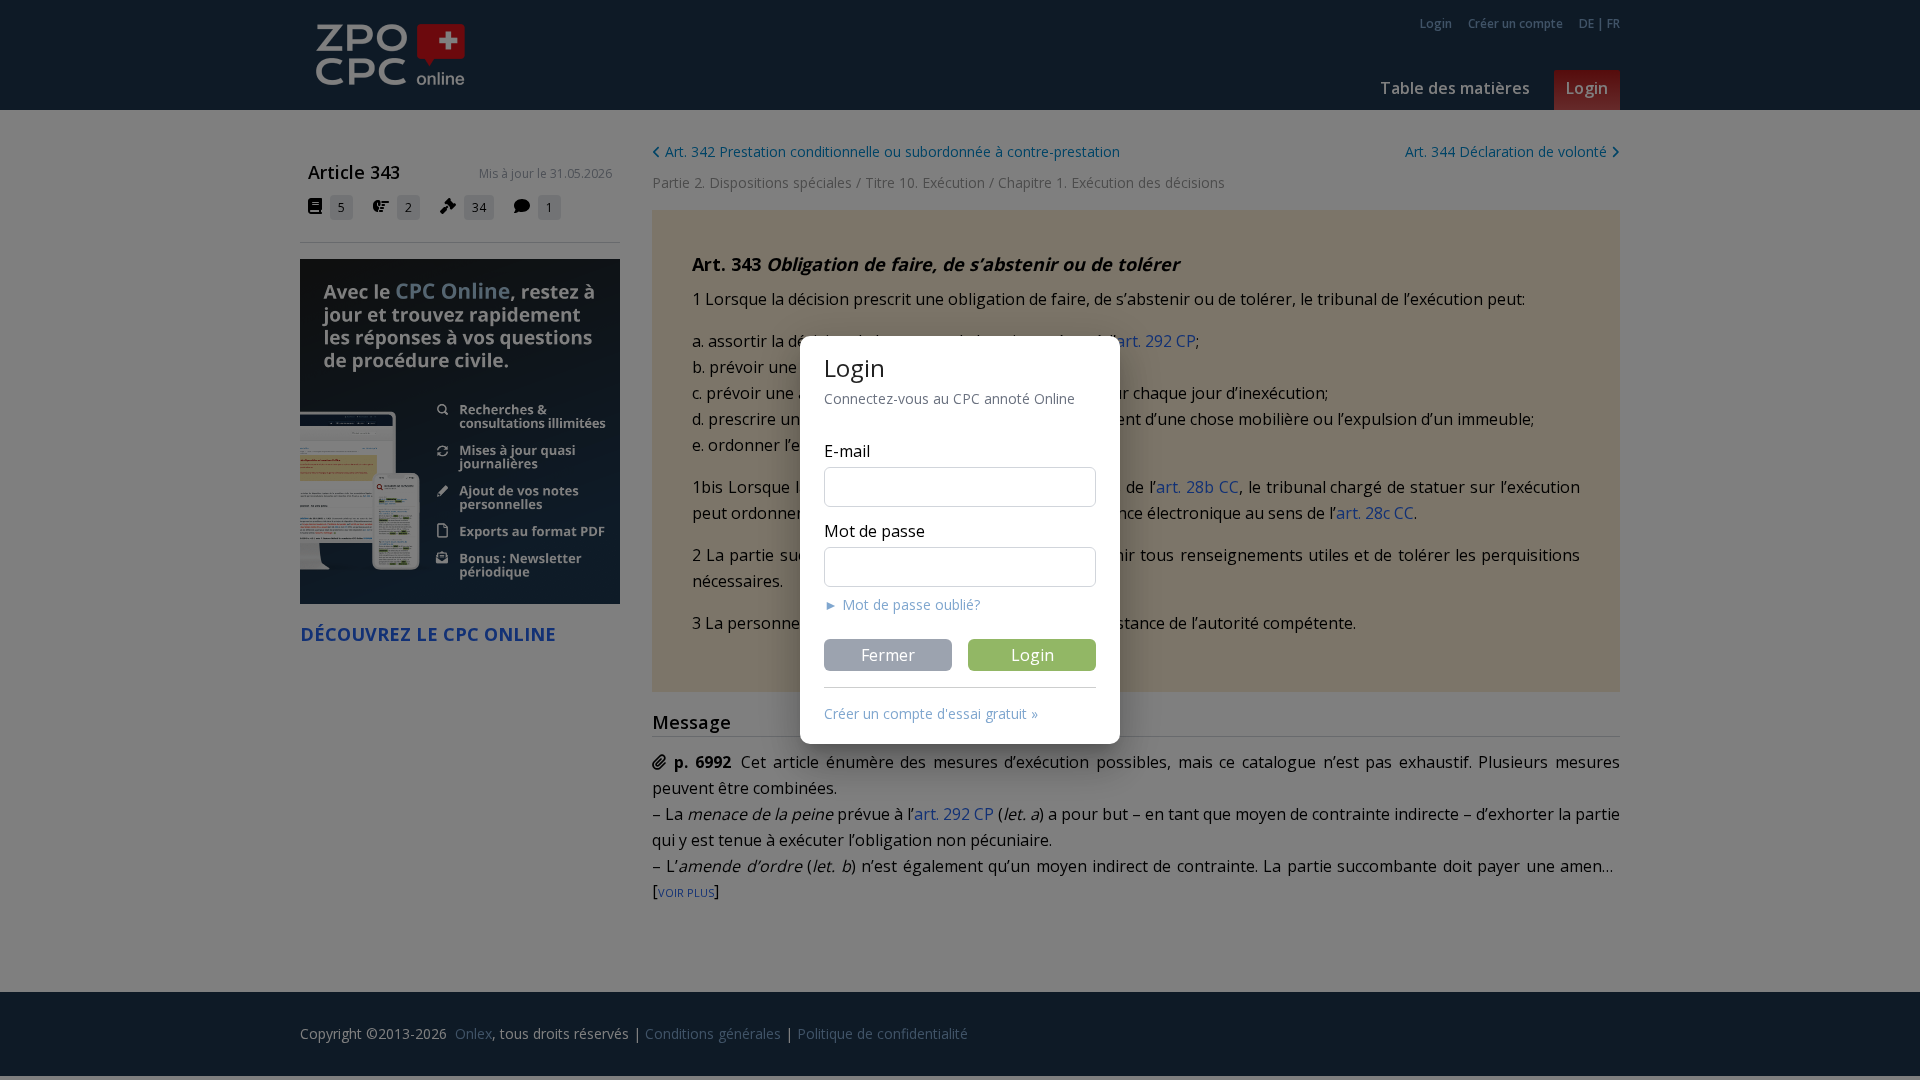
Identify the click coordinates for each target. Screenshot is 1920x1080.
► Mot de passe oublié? (902, 604)
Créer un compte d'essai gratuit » (931, 713)
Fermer (888, 655)
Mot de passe (874, 531)
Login (1032, 655)
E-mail (847, 451)
